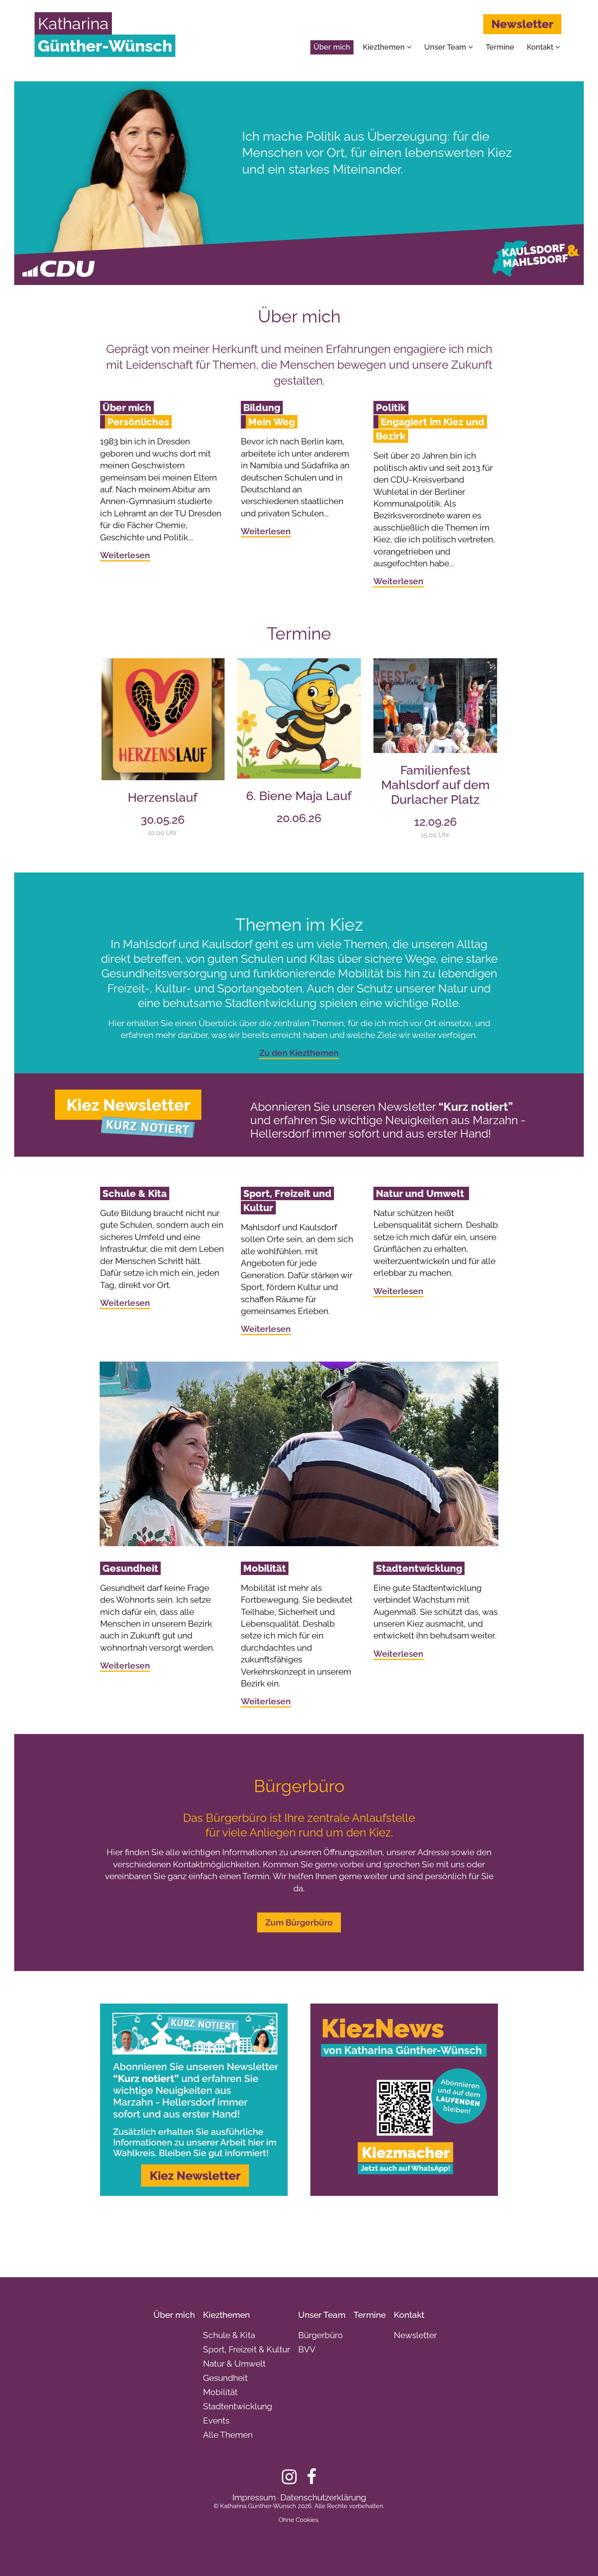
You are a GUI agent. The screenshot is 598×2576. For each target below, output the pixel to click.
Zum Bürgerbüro (299, 1922)
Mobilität (220, 2392)
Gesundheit (225, 2378)
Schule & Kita (229, 2335)
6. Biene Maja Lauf (299, 796)
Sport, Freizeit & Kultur (247, 2349)
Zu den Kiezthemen (299, 1053)
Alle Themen (228, 2435)
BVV (307, 2349)
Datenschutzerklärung (323, 2497)
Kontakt (541, 47)
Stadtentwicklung (238, 2406)
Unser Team (446, 47)
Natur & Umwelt (234, 2364)
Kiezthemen (385, 47)
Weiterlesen (125, 555)
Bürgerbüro (321, 2335)
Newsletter (522, 24)
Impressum (254, 2497)
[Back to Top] (578, 2556)
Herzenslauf (163, 797)
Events (216, 2420)
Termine (500, 47)
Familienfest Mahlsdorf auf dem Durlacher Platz (435, 785)
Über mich (332, 47)
